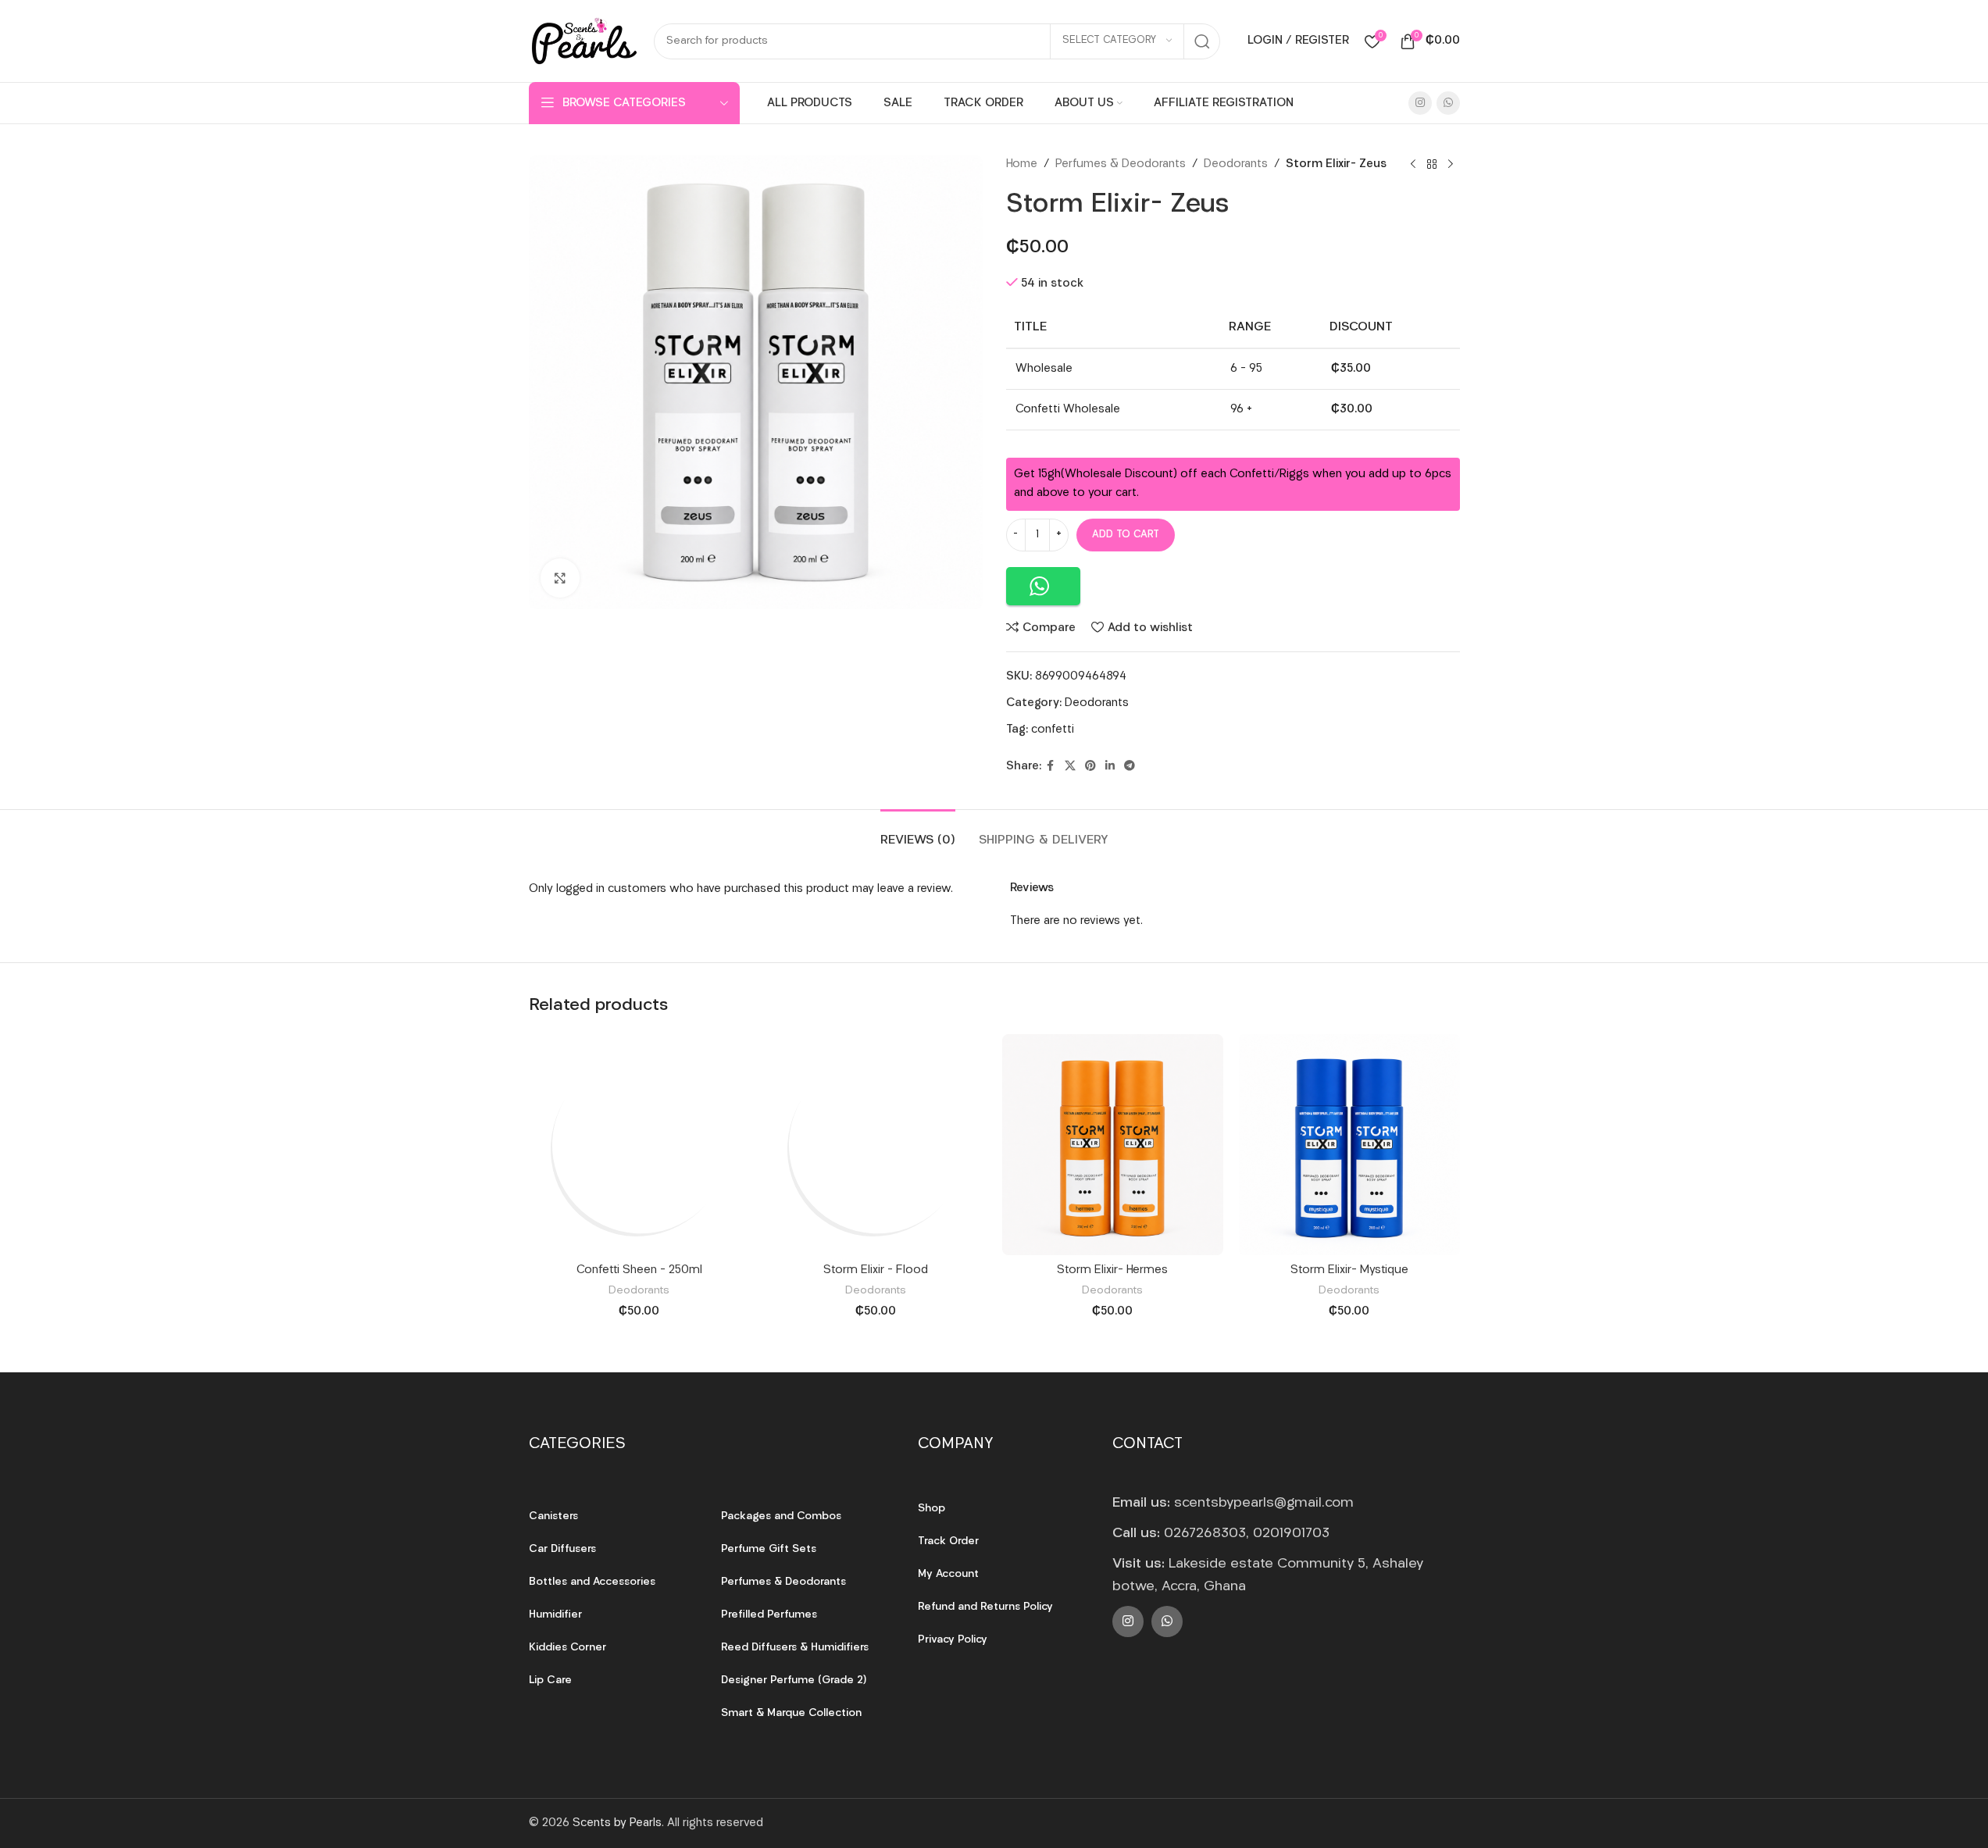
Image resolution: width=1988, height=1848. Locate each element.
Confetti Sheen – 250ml (639, 1270)
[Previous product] (1413, 165)
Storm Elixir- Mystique (1349, 1270)
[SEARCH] (1202, 41)
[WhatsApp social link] (1448, 103)
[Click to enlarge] (560, 578)
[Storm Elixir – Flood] (876, 1145)
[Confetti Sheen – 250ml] (639, 1145)
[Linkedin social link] (1110, 767)
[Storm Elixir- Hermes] (1113, 1145)
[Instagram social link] (1420, 103)
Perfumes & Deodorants (1121, 164)
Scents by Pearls (617, 1823)
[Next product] (1451, 165)
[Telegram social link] (1130, 767)
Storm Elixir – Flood (876, 1270)
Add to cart (1126, 535)
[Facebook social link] (1051, 767)
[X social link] (1070, 767)
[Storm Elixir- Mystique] (1349, 1145)
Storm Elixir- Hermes (1112, 1270)
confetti (1053, 730)
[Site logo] (584, 41)
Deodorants (1236, 164)
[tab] (918, 833)
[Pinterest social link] (1090, 767)
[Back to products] (1432, 165)
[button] (1043, 586)
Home (1022, 164)
